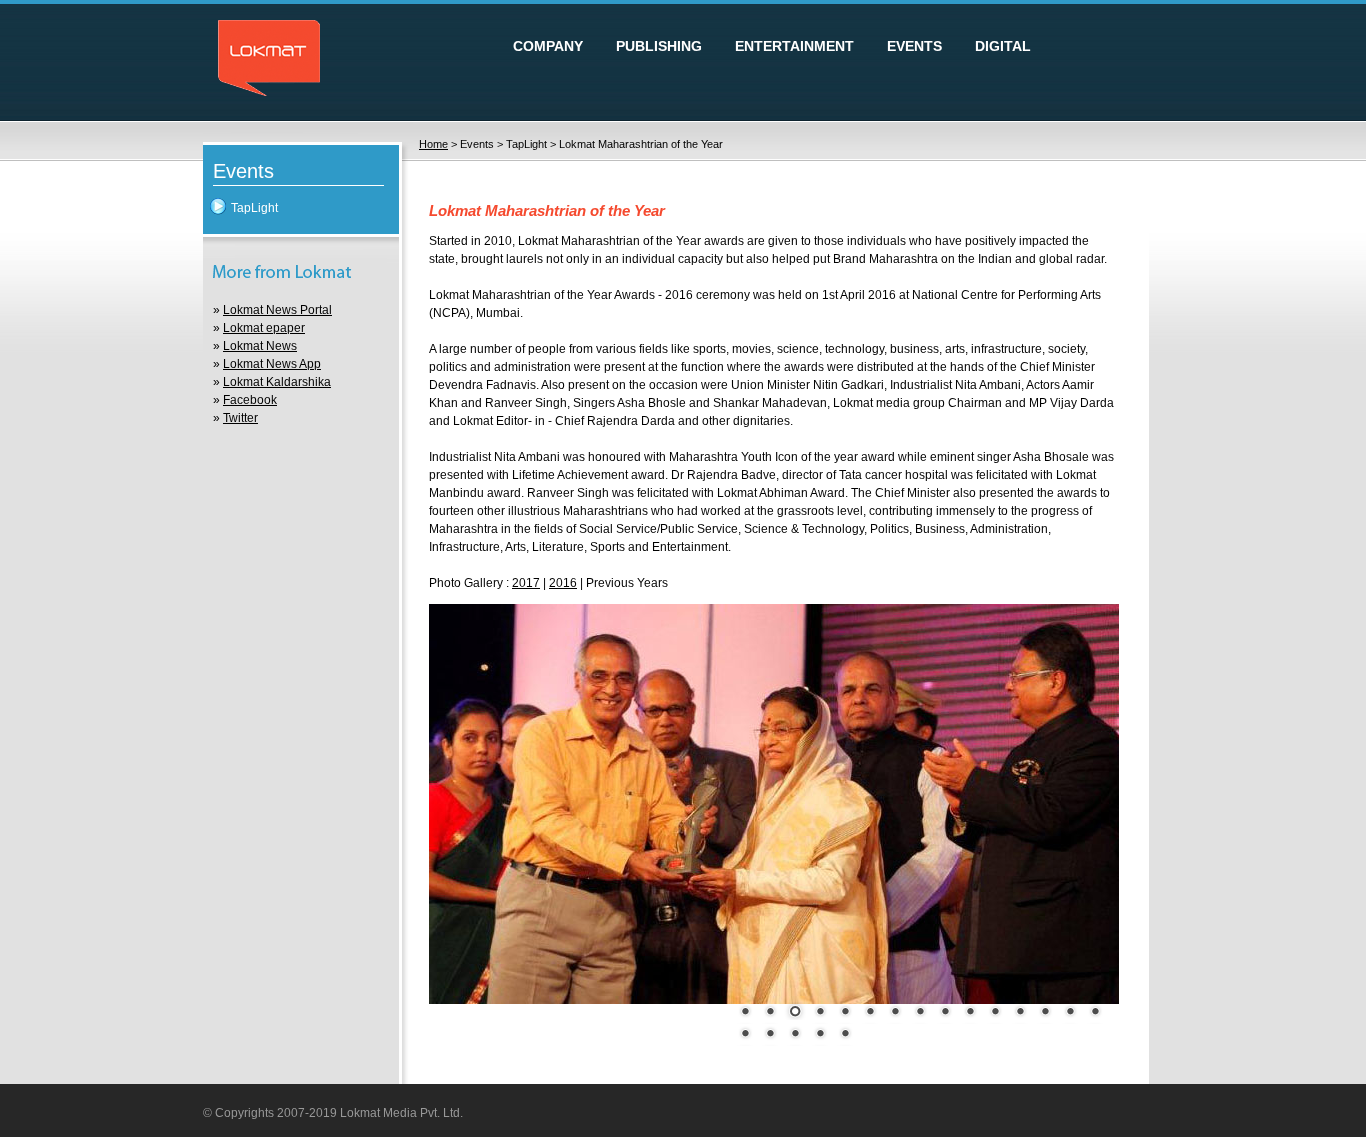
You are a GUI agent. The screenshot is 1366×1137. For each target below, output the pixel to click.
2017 (526, 583)
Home (433, 144)
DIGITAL (1003, 46)
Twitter (240, 418)
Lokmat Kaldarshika (277, 382)
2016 (563, 583)
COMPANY (548, 46)
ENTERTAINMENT (794, 46)
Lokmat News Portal (277, 310)
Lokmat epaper (264, 328)
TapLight (254, 208)
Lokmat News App (272, 364)
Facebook (250, 400)
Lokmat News (260, 346)
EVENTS (914, 46)
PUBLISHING (659, 46)
